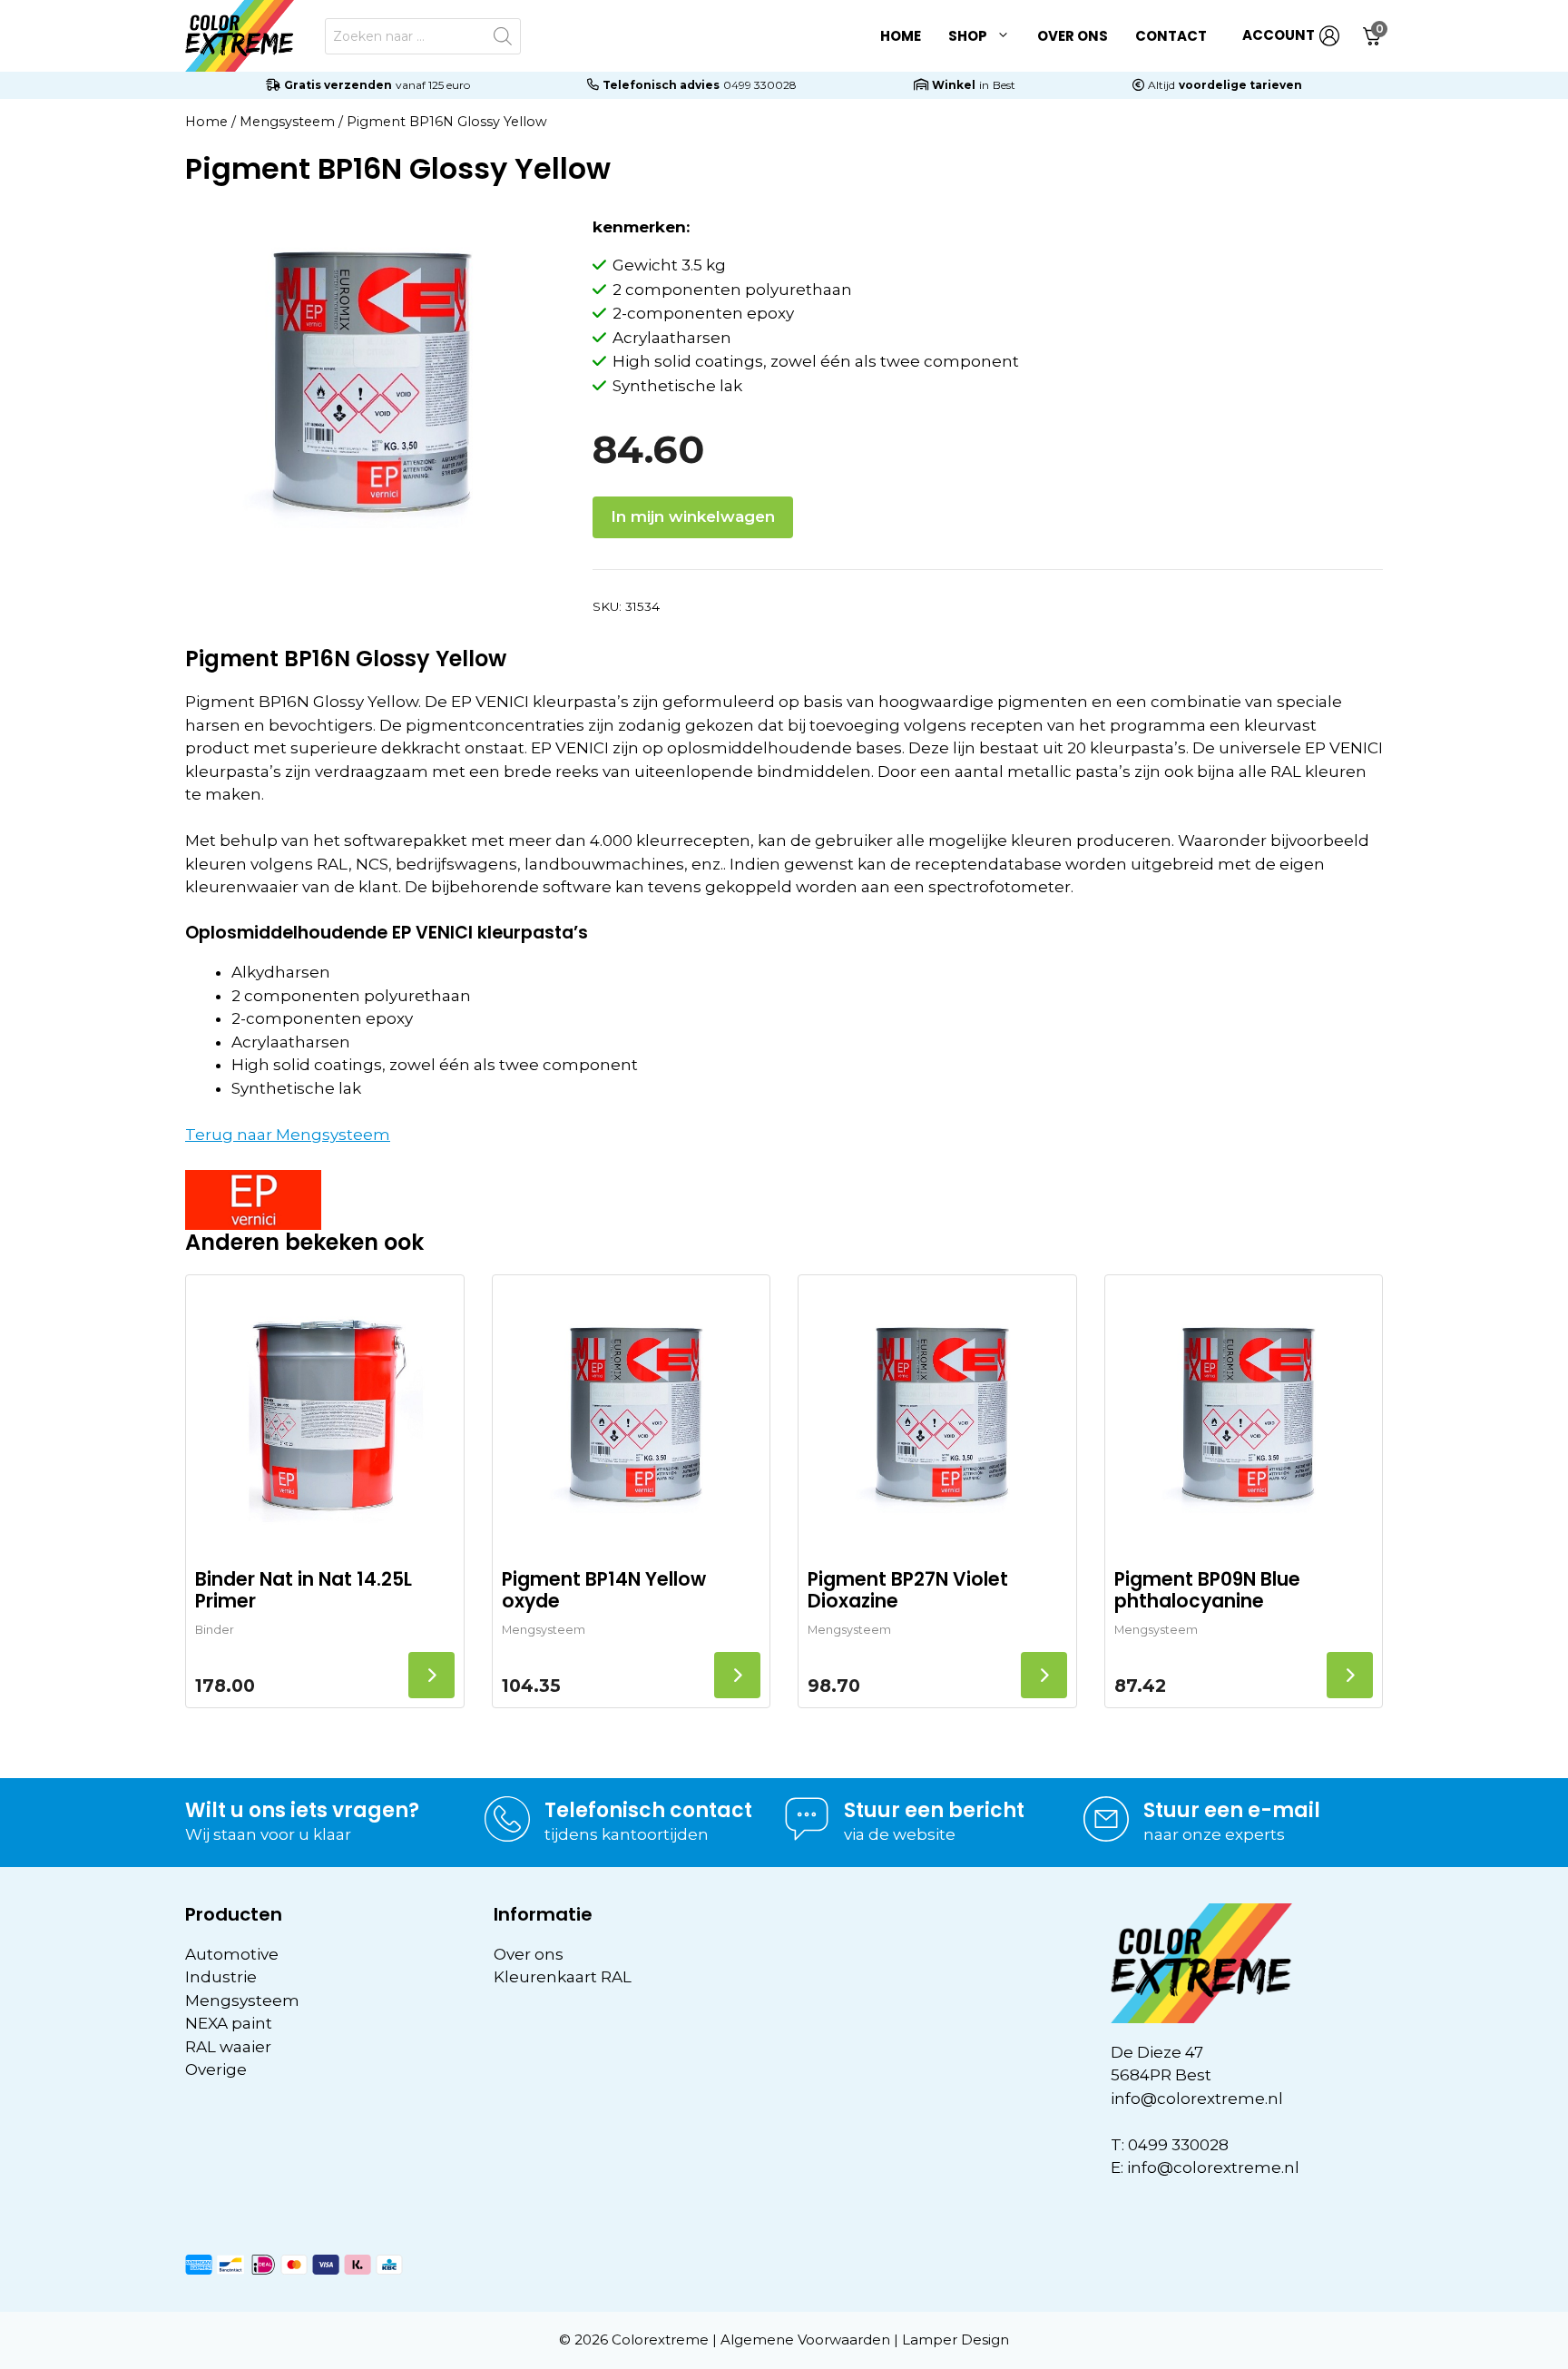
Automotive (232, 1954)
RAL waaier (228, 2047)
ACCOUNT (1279, 35)
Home (901, 36)
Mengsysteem (287, 122)
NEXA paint (229, 2023)
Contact (1171, 36)
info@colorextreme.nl (1197, 2099)
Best (1004, 85)
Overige (216, 2069)
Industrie (221, 1977)
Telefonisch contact (648, 1810)
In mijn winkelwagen (693, 516)
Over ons (1073, 36)
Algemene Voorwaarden (805, 2340)
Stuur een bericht (934, 1810)
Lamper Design (955, 2340)
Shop (968, 36)
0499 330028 (760, 85)
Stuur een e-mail (1232, 1810)
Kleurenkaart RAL (563, 1977)
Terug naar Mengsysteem (288, 1135)
